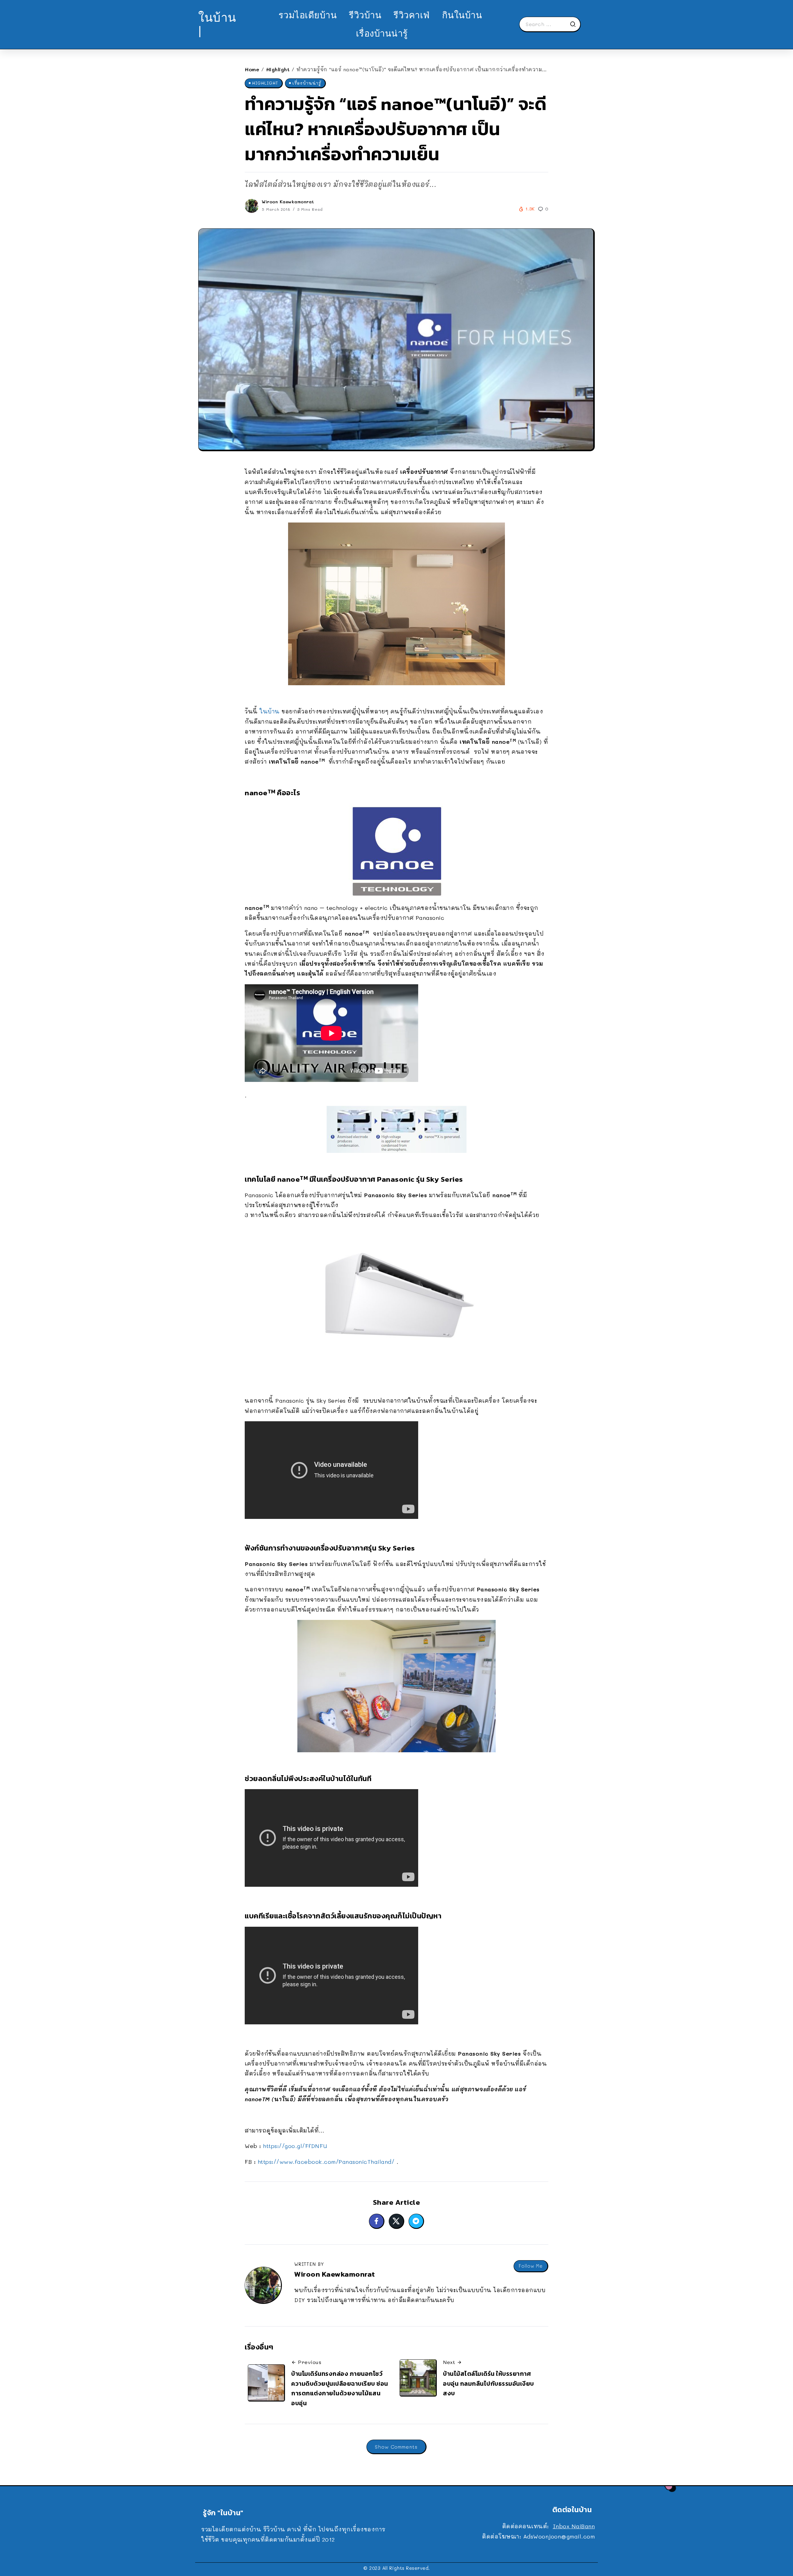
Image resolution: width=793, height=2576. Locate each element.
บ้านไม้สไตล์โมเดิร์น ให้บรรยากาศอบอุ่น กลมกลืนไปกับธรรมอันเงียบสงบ (489, 2383)
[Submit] (575, 24)
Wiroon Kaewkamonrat (288, 202)
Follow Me (531, 2266)
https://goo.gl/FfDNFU (295, 2146)
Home (252, 69)
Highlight (278, 69)
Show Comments (396, 2447)
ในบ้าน (270, 711)
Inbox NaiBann (574, 2526)
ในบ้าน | (217, 24)
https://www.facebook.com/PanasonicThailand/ (326, 2162)
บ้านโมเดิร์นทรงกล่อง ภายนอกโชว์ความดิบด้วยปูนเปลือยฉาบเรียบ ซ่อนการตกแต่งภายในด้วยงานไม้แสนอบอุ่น (340, 2388)
